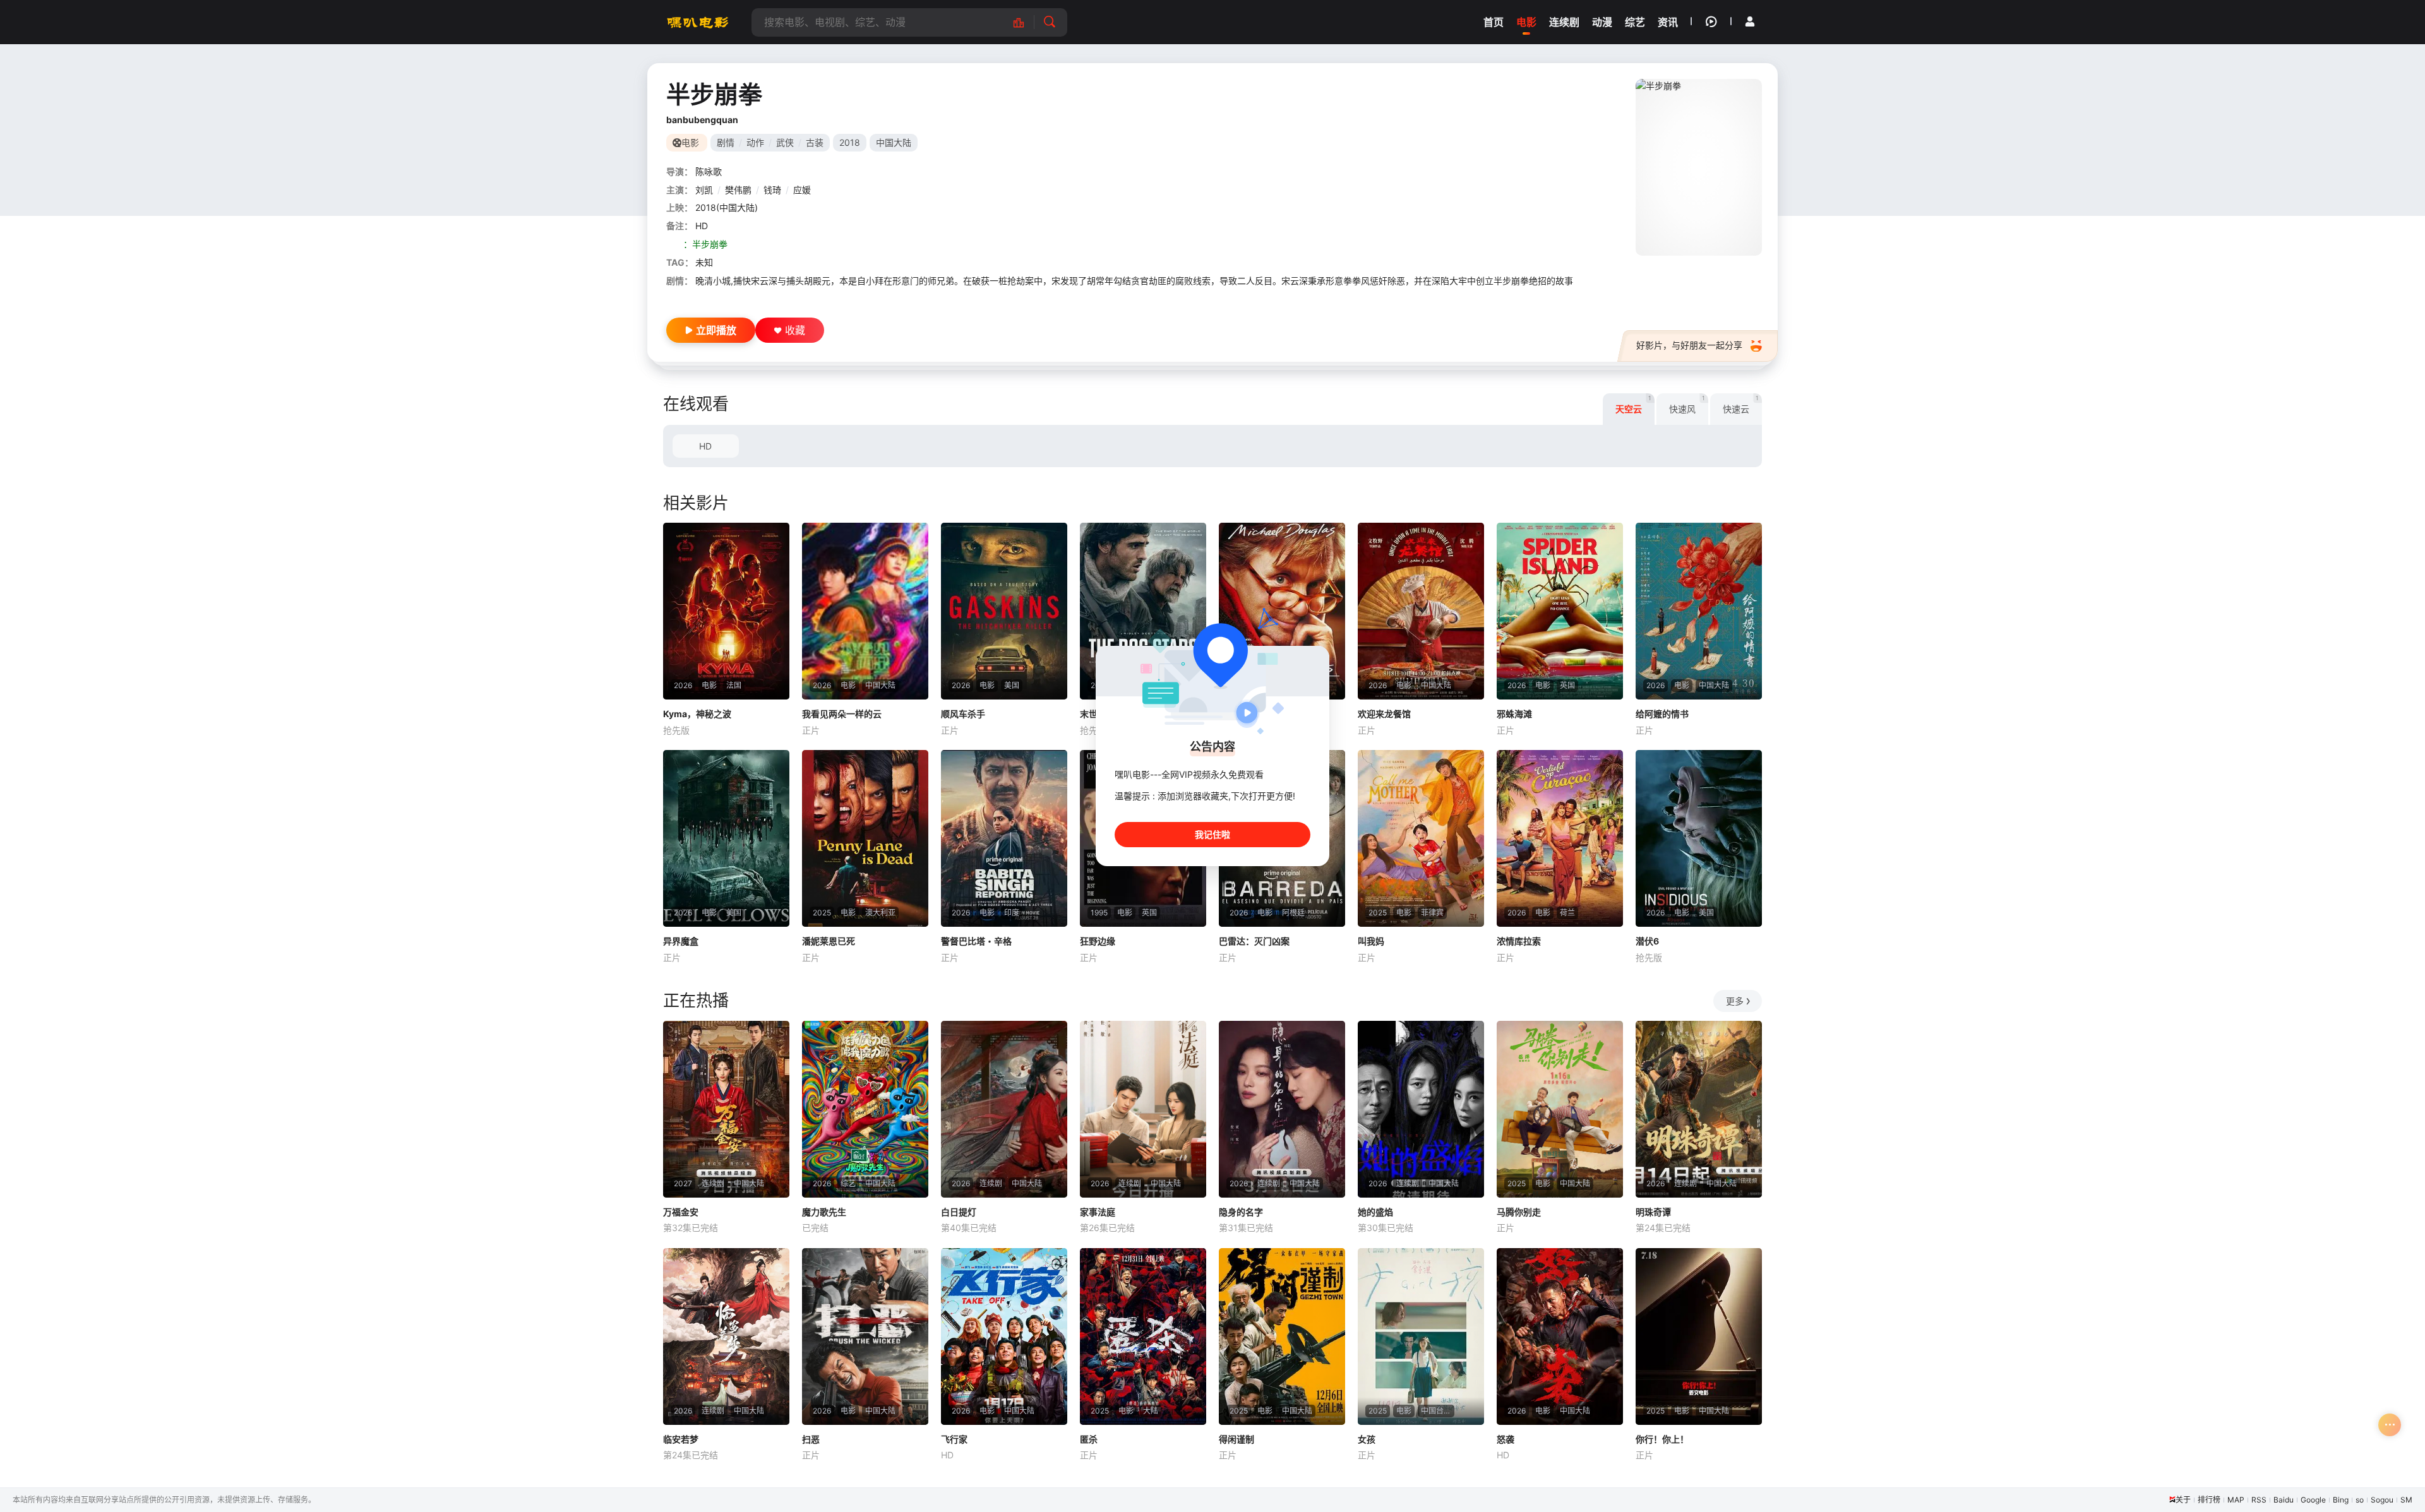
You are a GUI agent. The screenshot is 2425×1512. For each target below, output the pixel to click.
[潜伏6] (1699, 838)
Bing (2341, 1500)
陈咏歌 (709, 171)
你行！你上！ (1662, 1439)
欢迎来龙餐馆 (1384, 714)
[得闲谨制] (1282, 1336)
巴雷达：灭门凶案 (1254, 941)
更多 (1735, 1001)
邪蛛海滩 (1514, 714)
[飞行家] (1004, 1336)
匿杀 (1089, 1439)
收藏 (795, 330)
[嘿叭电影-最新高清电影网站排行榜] (1025, 22)
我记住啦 (1212, 834)
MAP (2236, 1500)
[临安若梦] (726, 1336)
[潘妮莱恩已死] (865, 838)
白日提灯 (959, 1212)
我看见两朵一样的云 (842, 714)
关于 (2183, 1500)
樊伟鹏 (738, 190)
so (2360, 1500)
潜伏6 (1647, 941)
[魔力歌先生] (865, 1109)
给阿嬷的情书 (1662, 714)
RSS (2259, 1500)
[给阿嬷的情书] (1699, 611)
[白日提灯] (1004, 1109)
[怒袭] (1560, 1336)
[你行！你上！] (1699, 1336)
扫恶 (811, 1439)
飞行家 (954, 1439)
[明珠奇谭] (1699, 1109)
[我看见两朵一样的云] (865, 611)
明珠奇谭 (1653, 1212)
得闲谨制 (1236, 1439)
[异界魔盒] (726, 838)
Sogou (2382, 1500)
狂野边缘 (1098, 941)
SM (2406, 1500)
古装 (815, 142)
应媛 (802, 190)
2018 (850, 142)
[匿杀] (1143, 1336)
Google (2313, 1500)
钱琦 (772, 190)
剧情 (726, 142)
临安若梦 (681, 1439)
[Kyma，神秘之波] (726, 611)
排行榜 (2209, 1500)
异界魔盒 (681, 941)
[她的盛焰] (1421, 1109)
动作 (755, 142)
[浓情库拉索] (1560, 838)
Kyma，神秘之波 (697, 714)
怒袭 (1506, 1439)
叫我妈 (1371, 941)
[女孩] (1421, 1336)
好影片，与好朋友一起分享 (1689, 345)
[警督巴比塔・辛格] (1004, 838)
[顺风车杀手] (1004, 611)
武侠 (785, 142)
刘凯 (704, 190)
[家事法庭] (1143, 1109)
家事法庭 (1098, 1212)
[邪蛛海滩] (1560, 611)
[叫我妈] (1421, 838)
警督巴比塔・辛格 (976, 941)
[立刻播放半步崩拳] (1699, 167)
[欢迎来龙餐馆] (1421, 611)
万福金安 (681, 1212)
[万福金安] (726, 1109)
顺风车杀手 (963, 714)
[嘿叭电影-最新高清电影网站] (698, 22)
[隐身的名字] (1282, 1109)
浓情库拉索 (1519, 941)
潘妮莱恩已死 (829, 941)
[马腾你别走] (1560, 1109)
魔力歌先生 (824, 1212)
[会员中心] (1750, 21)
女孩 (1367, 1439)
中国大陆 (894, 142)
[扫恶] (865, 1336)
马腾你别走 (1519, 1212)
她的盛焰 (1375, 1212)
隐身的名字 (1241, 1212)
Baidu (2284, 1500)
